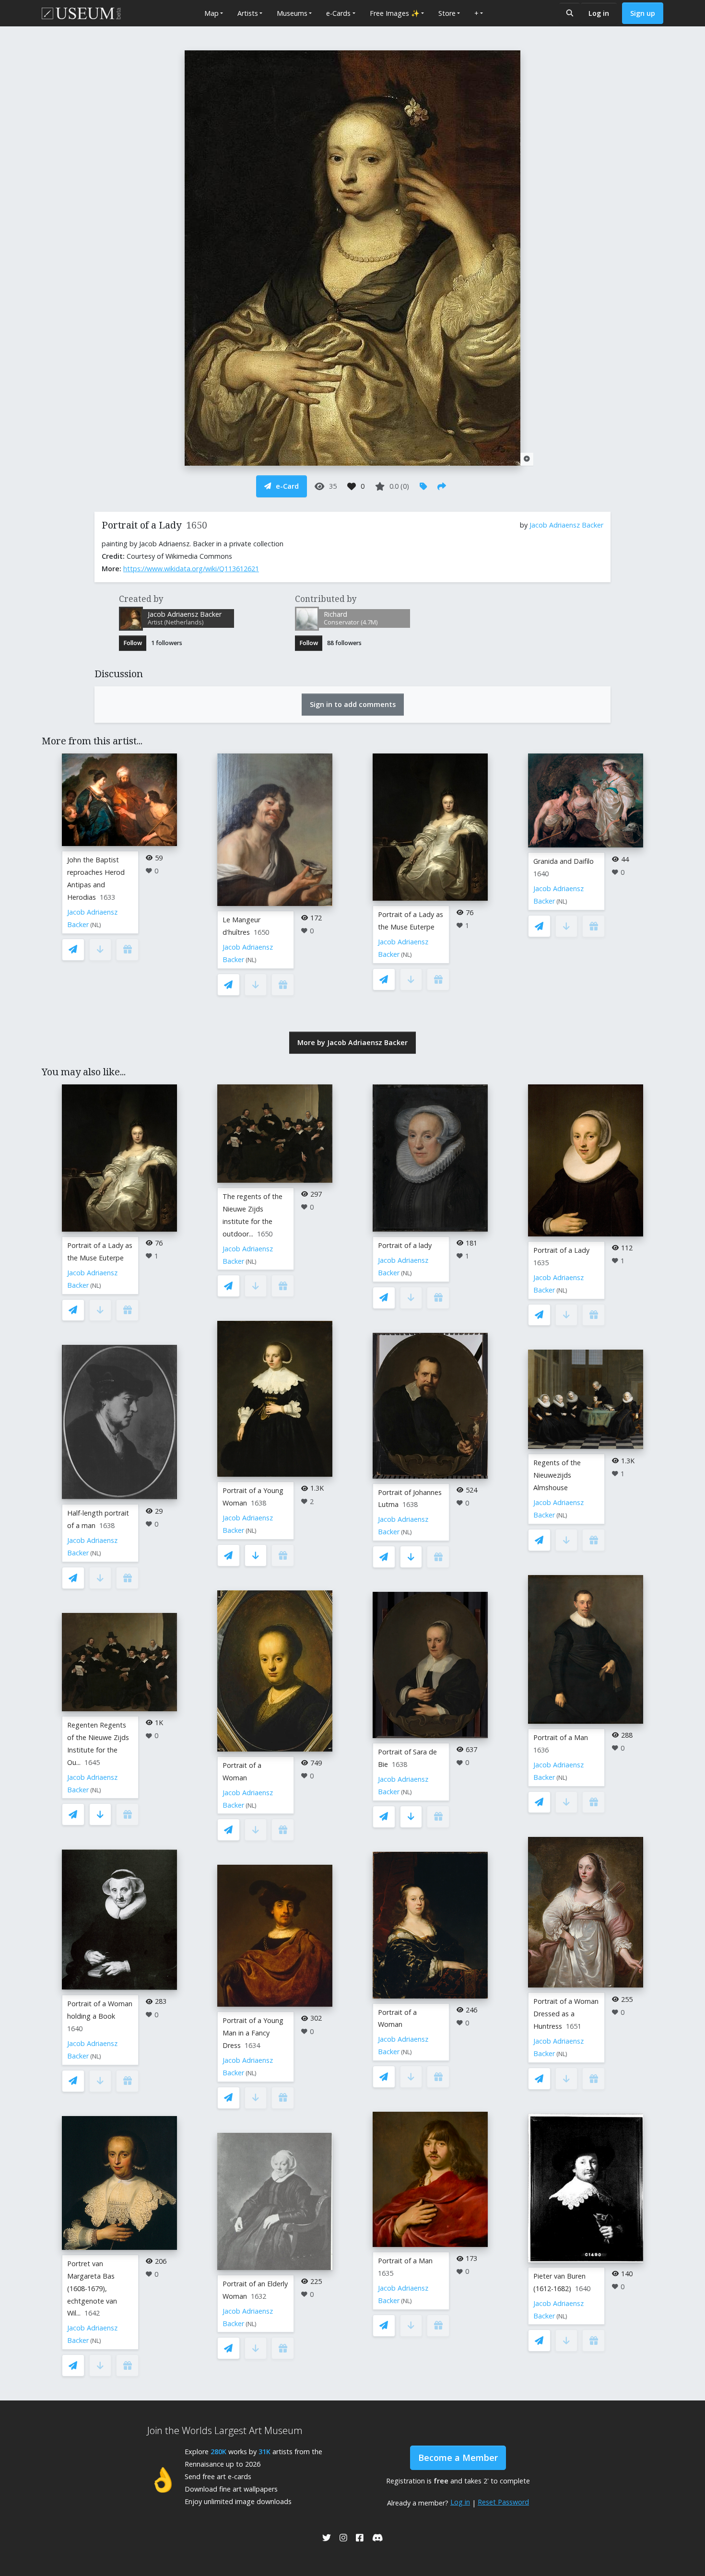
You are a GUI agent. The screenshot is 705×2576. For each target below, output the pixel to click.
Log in (599, 13)
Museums (292, 13)
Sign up (643, 13)
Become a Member (458, 2458)
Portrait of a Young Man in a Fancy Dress (253, 2033)
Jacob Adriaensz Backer (566, 525)
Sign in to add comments (353, 704)
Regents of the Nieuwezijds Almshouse (557, 1475)
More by (352, 1042)
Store (447, 13)
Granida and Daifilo (564, 861)
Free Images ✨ (395, 13)
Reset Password (503, 2502)
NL (96, 925)
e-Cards (338, 13)
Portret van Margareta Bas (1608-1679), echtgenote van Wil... (92, 2288)
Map (211, 13)
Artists (248, 13)
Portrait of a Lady (561, 1250)
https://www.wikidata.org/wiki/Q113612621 (191, 569)
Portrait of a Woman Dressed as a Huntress (566, 2014)
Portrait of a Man (405, 2261)
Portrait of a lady (405, 1245)
